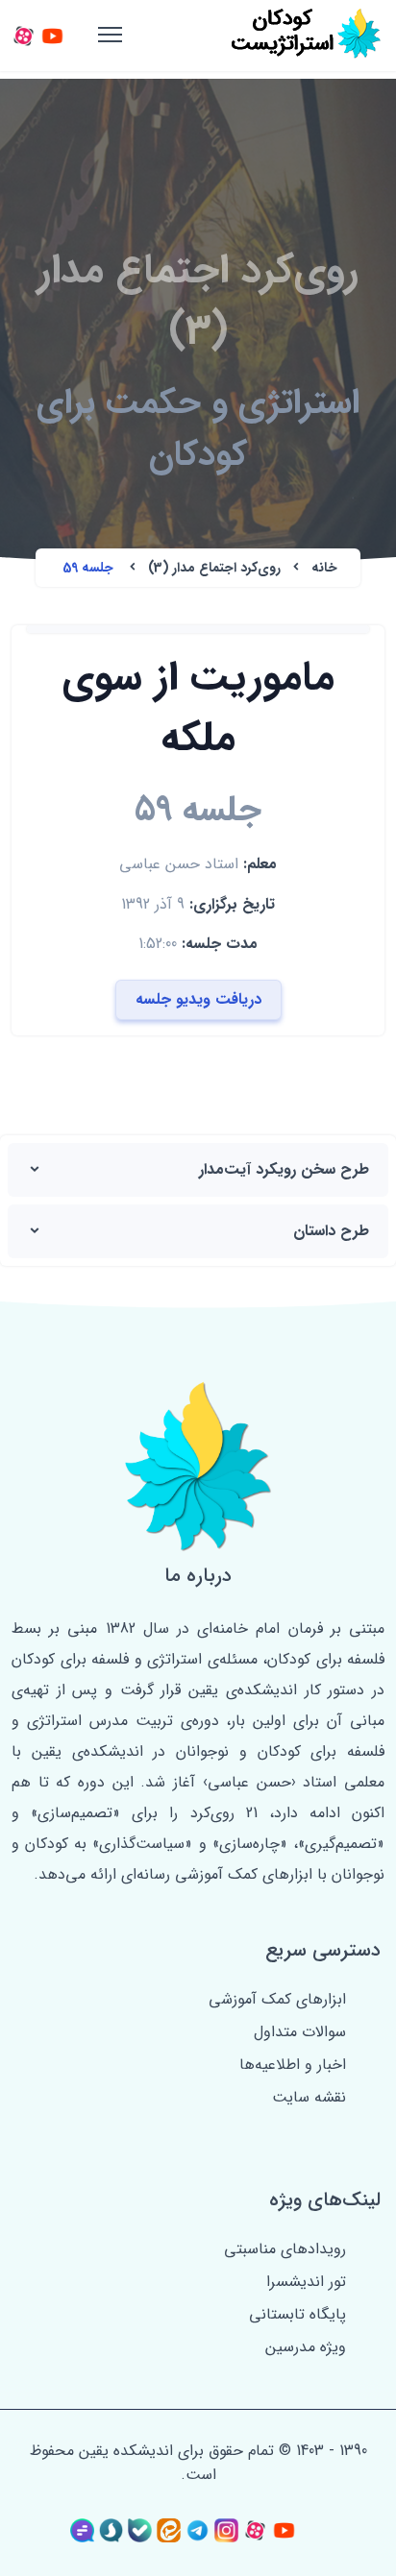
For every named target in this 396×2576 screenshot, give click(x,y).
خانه (322, 568)
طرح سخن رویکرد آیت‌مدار (284, 1169)
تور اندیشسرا (306, 2282)
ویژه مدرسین (306, 2347)
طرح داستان (331, 1231)
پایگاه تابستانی (297, 2314)
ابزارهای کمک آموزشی (277, 1999)
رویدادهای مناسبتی (285, 2249)
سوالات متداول (300, 2032)
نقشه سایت (309, 2097)
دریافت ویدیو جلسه (198, 999)
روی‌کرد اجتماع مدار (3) (212, 568)
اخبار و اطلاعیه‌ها (293, 2065)
